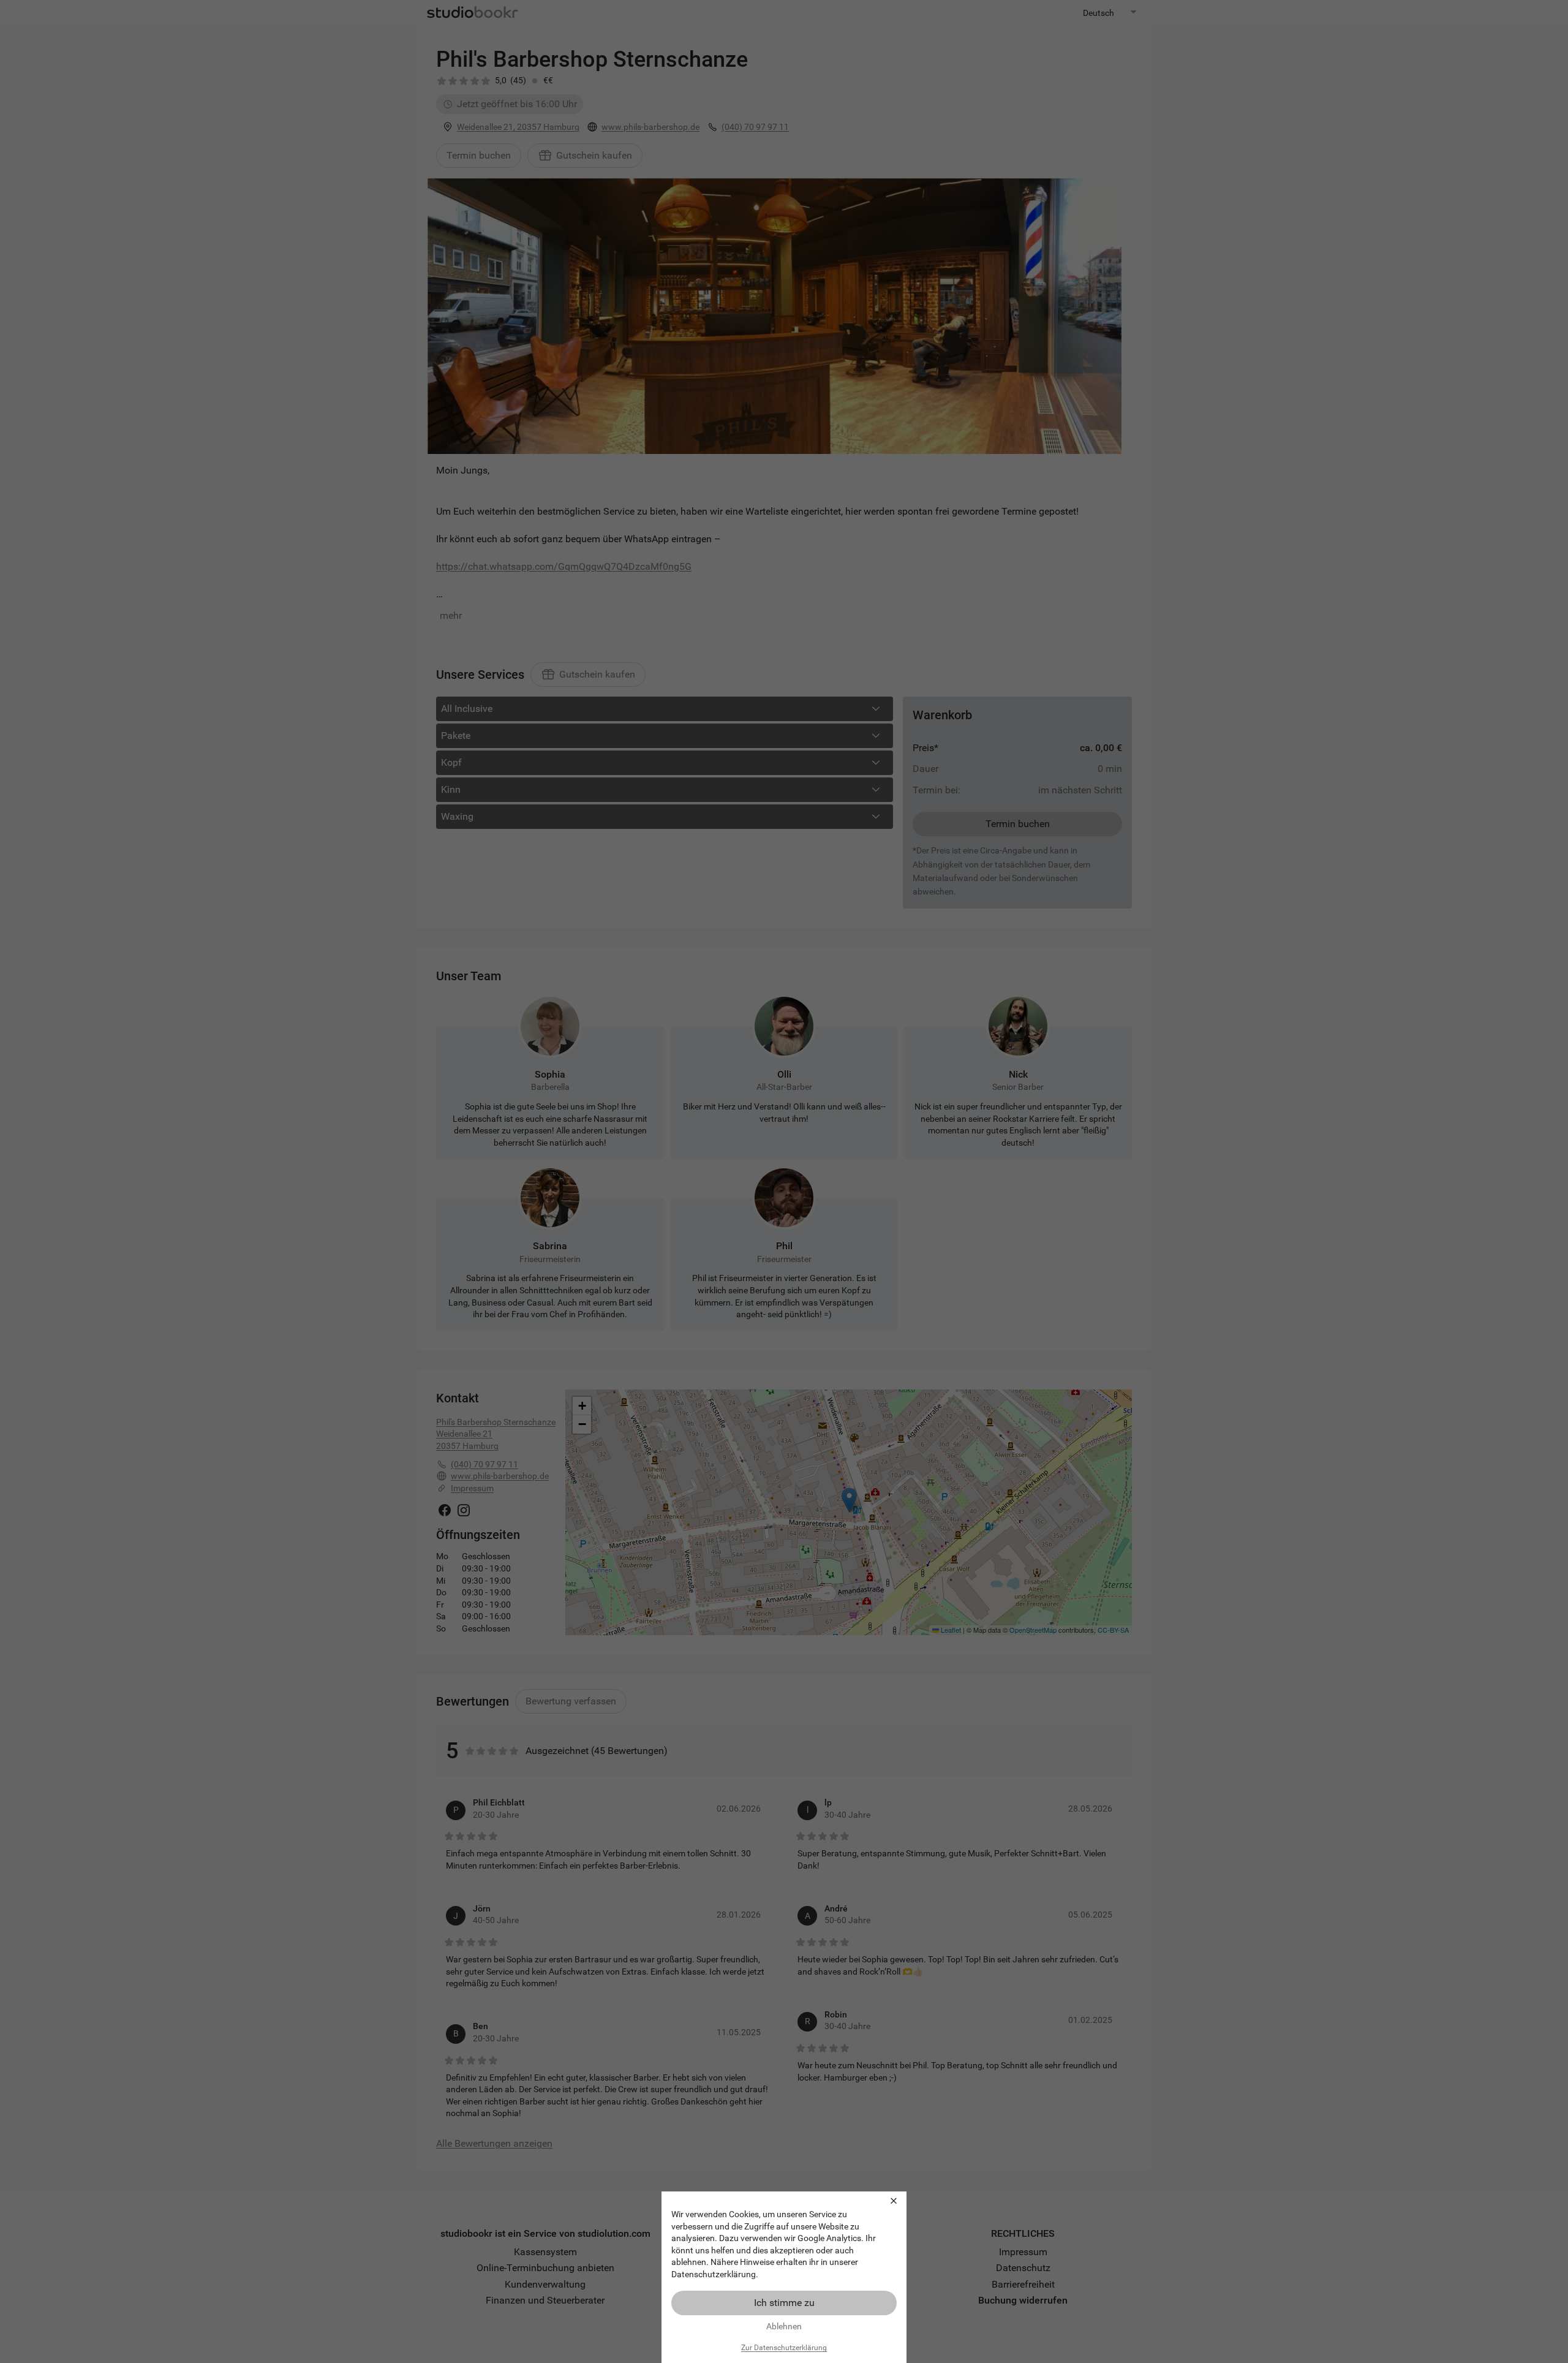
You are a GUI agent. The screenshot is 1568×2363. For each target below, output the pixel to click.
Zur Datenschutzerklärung (784, 2348)
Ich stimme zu (784, 2303)
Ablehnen (784, 2326)
